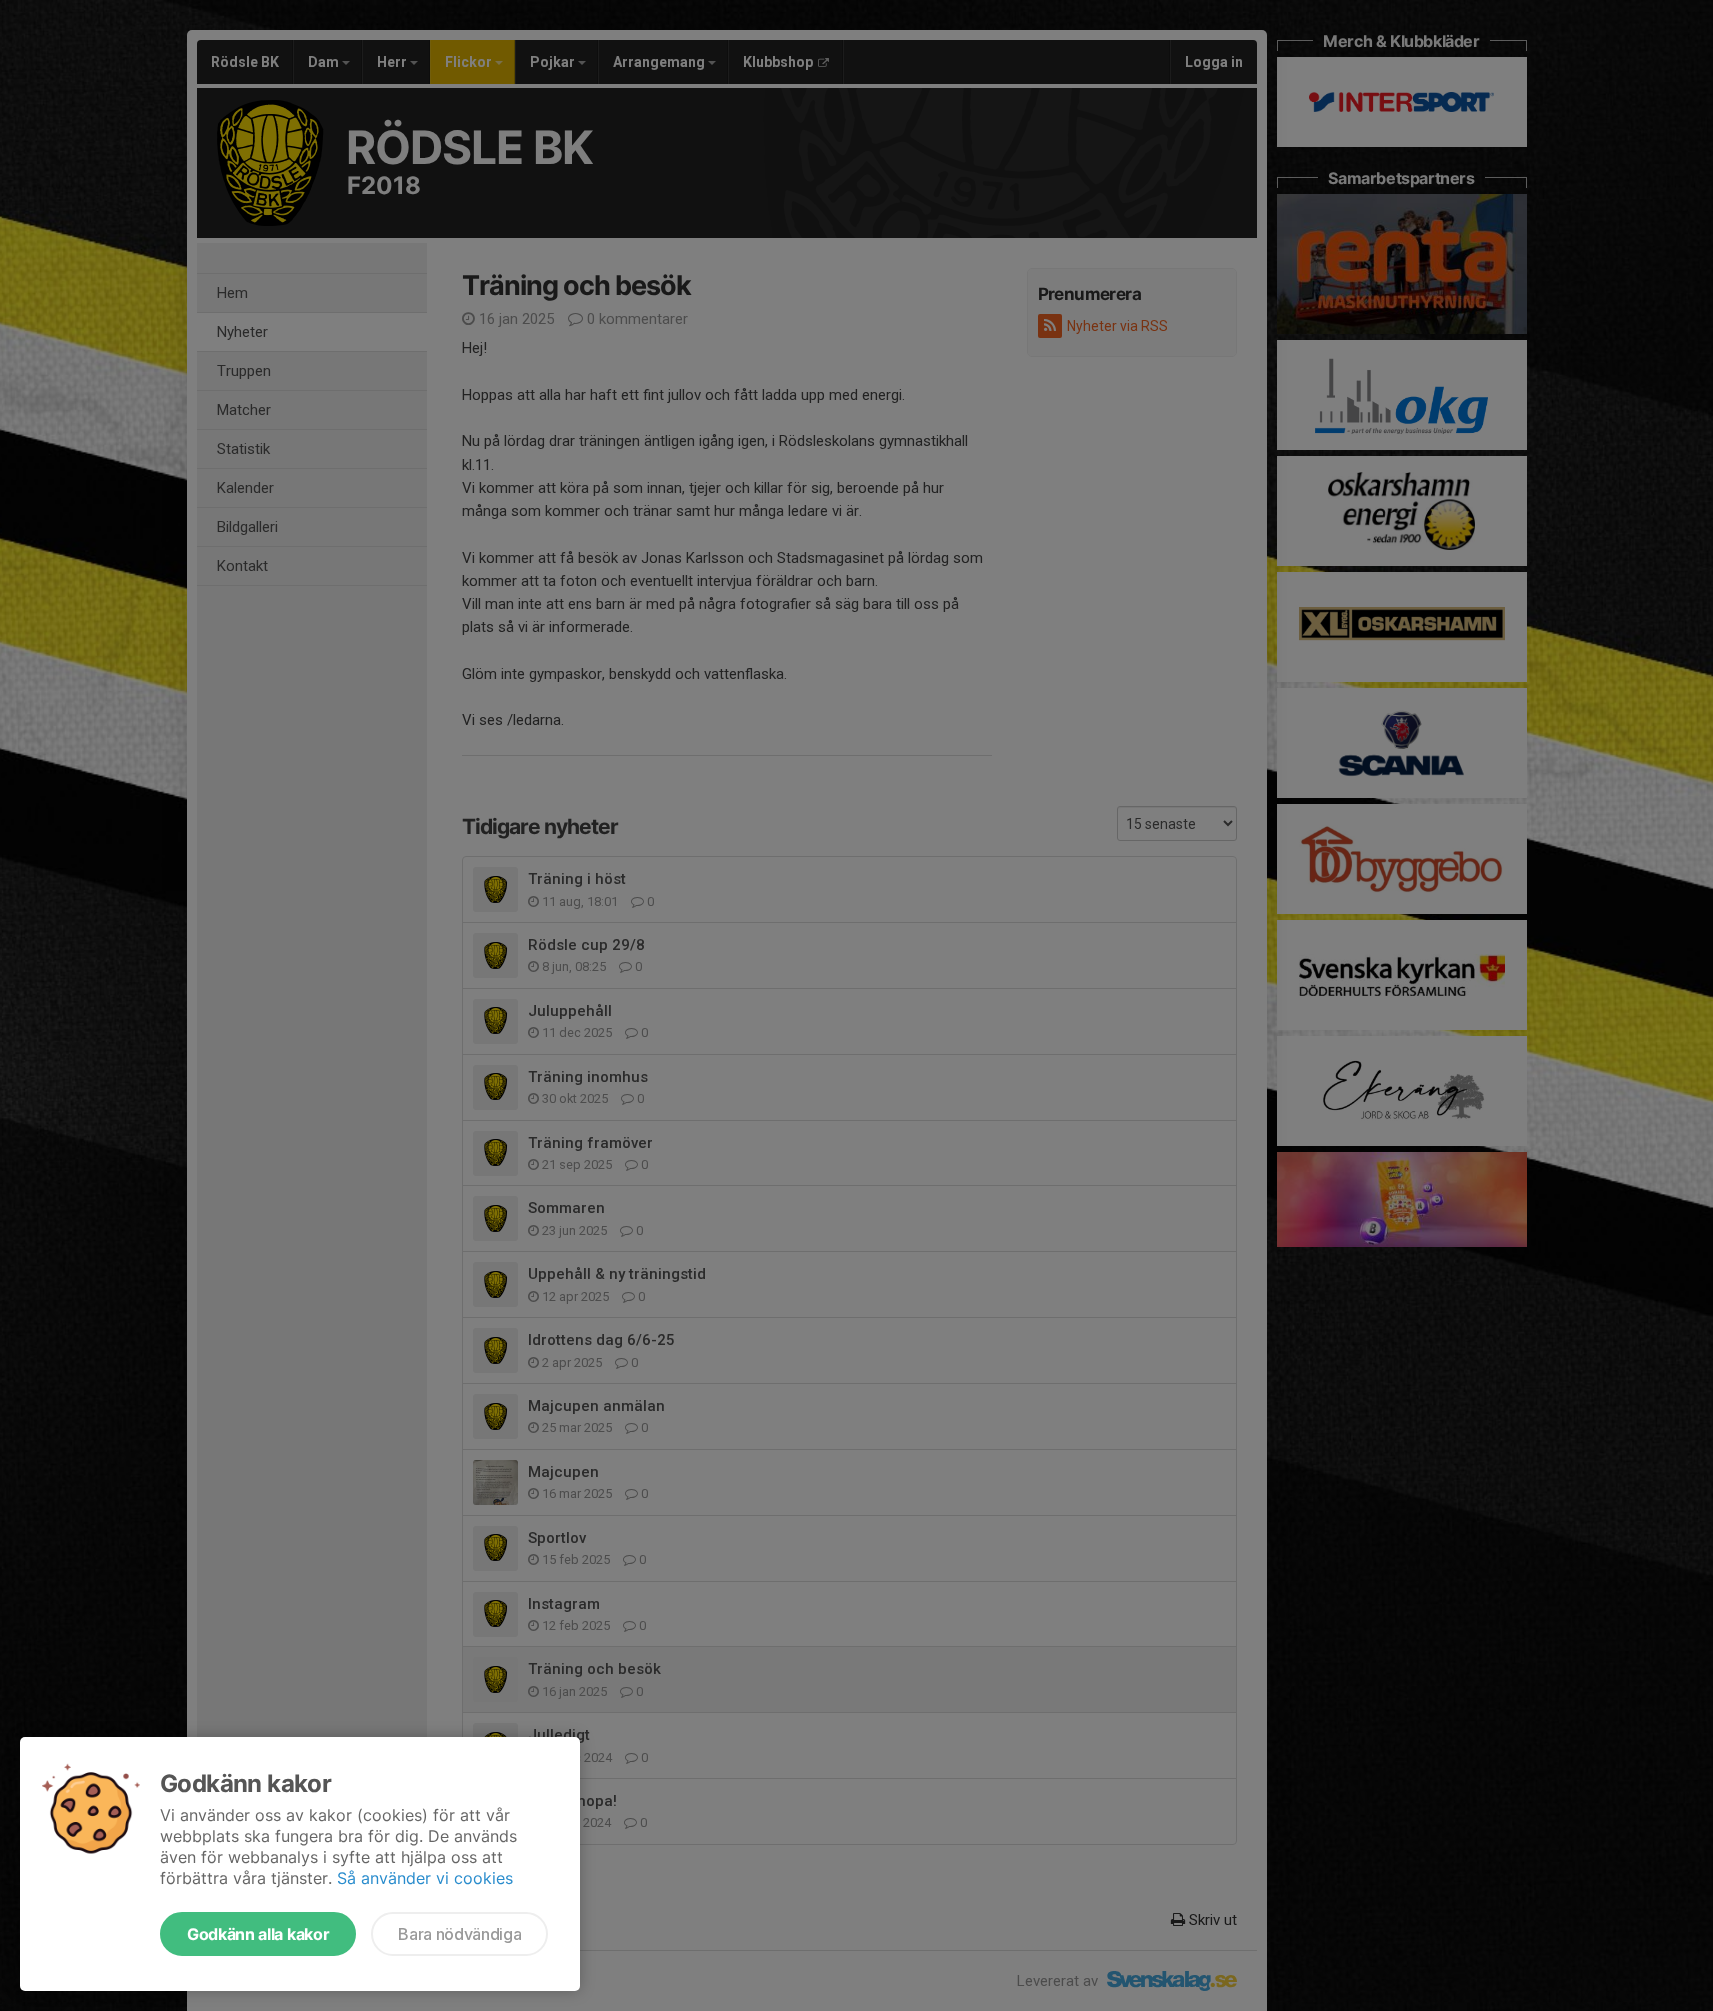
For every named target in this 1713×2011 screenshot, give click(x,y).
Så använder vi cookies (425, 1878)
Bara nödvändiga (459, 1934)
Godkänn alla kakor (258, 1934)
